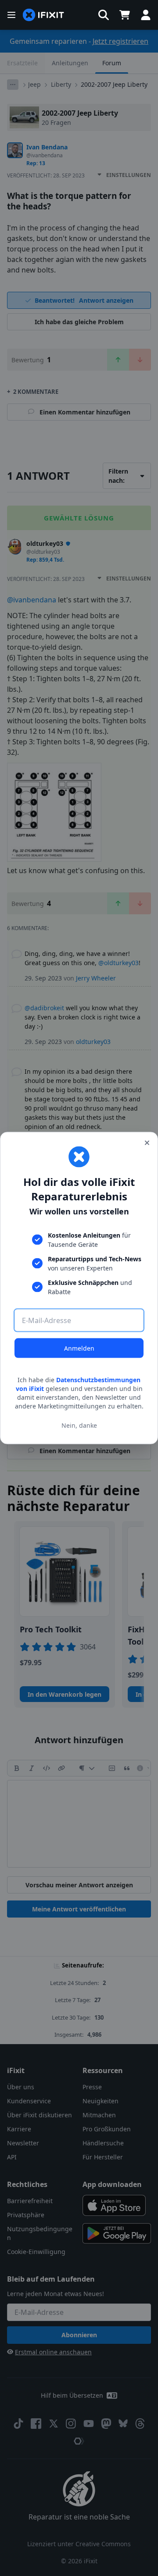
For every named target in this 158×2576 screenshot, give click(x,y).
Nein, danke (79, 1425)
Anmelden (79, 1348)
